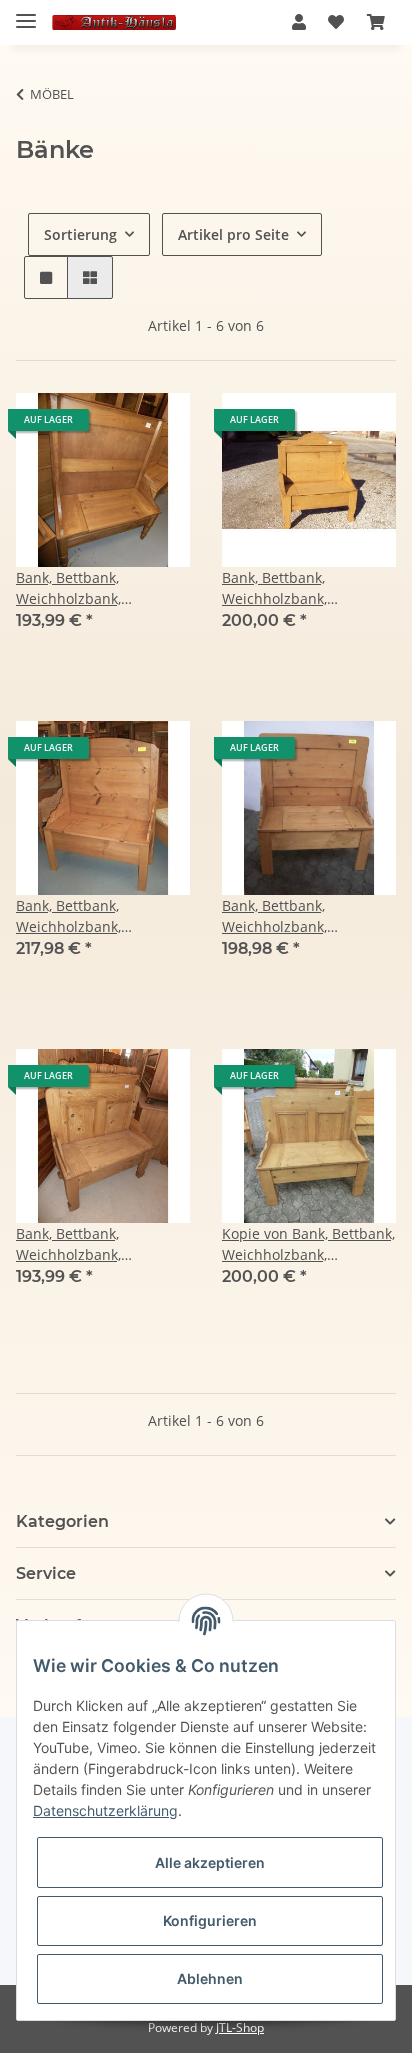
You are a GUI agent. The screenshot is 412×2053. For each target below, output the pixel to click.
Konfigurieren (210, 1920)
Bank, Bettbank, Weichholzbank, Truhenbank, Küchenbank (102, 916)
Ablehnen (210, 1978)
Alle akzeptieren (210, 1862)
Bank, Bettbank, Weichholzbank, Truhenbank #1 (274, 588)
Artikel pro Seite (233, 234)
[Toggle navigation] (26, 12)
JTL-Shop (240, 2027)
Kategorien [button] (62, 1521)
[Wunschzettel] (336, 22)
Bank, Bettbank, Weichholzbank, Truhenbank (68, 588)
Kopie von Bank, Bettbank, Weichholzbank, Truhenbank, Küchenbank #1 (308, 1244)
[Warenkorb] (376, 22)
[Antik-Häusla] (114, 22)
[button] (299, 22)
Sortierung (80, 234)
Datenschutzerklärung (105, 1810)
